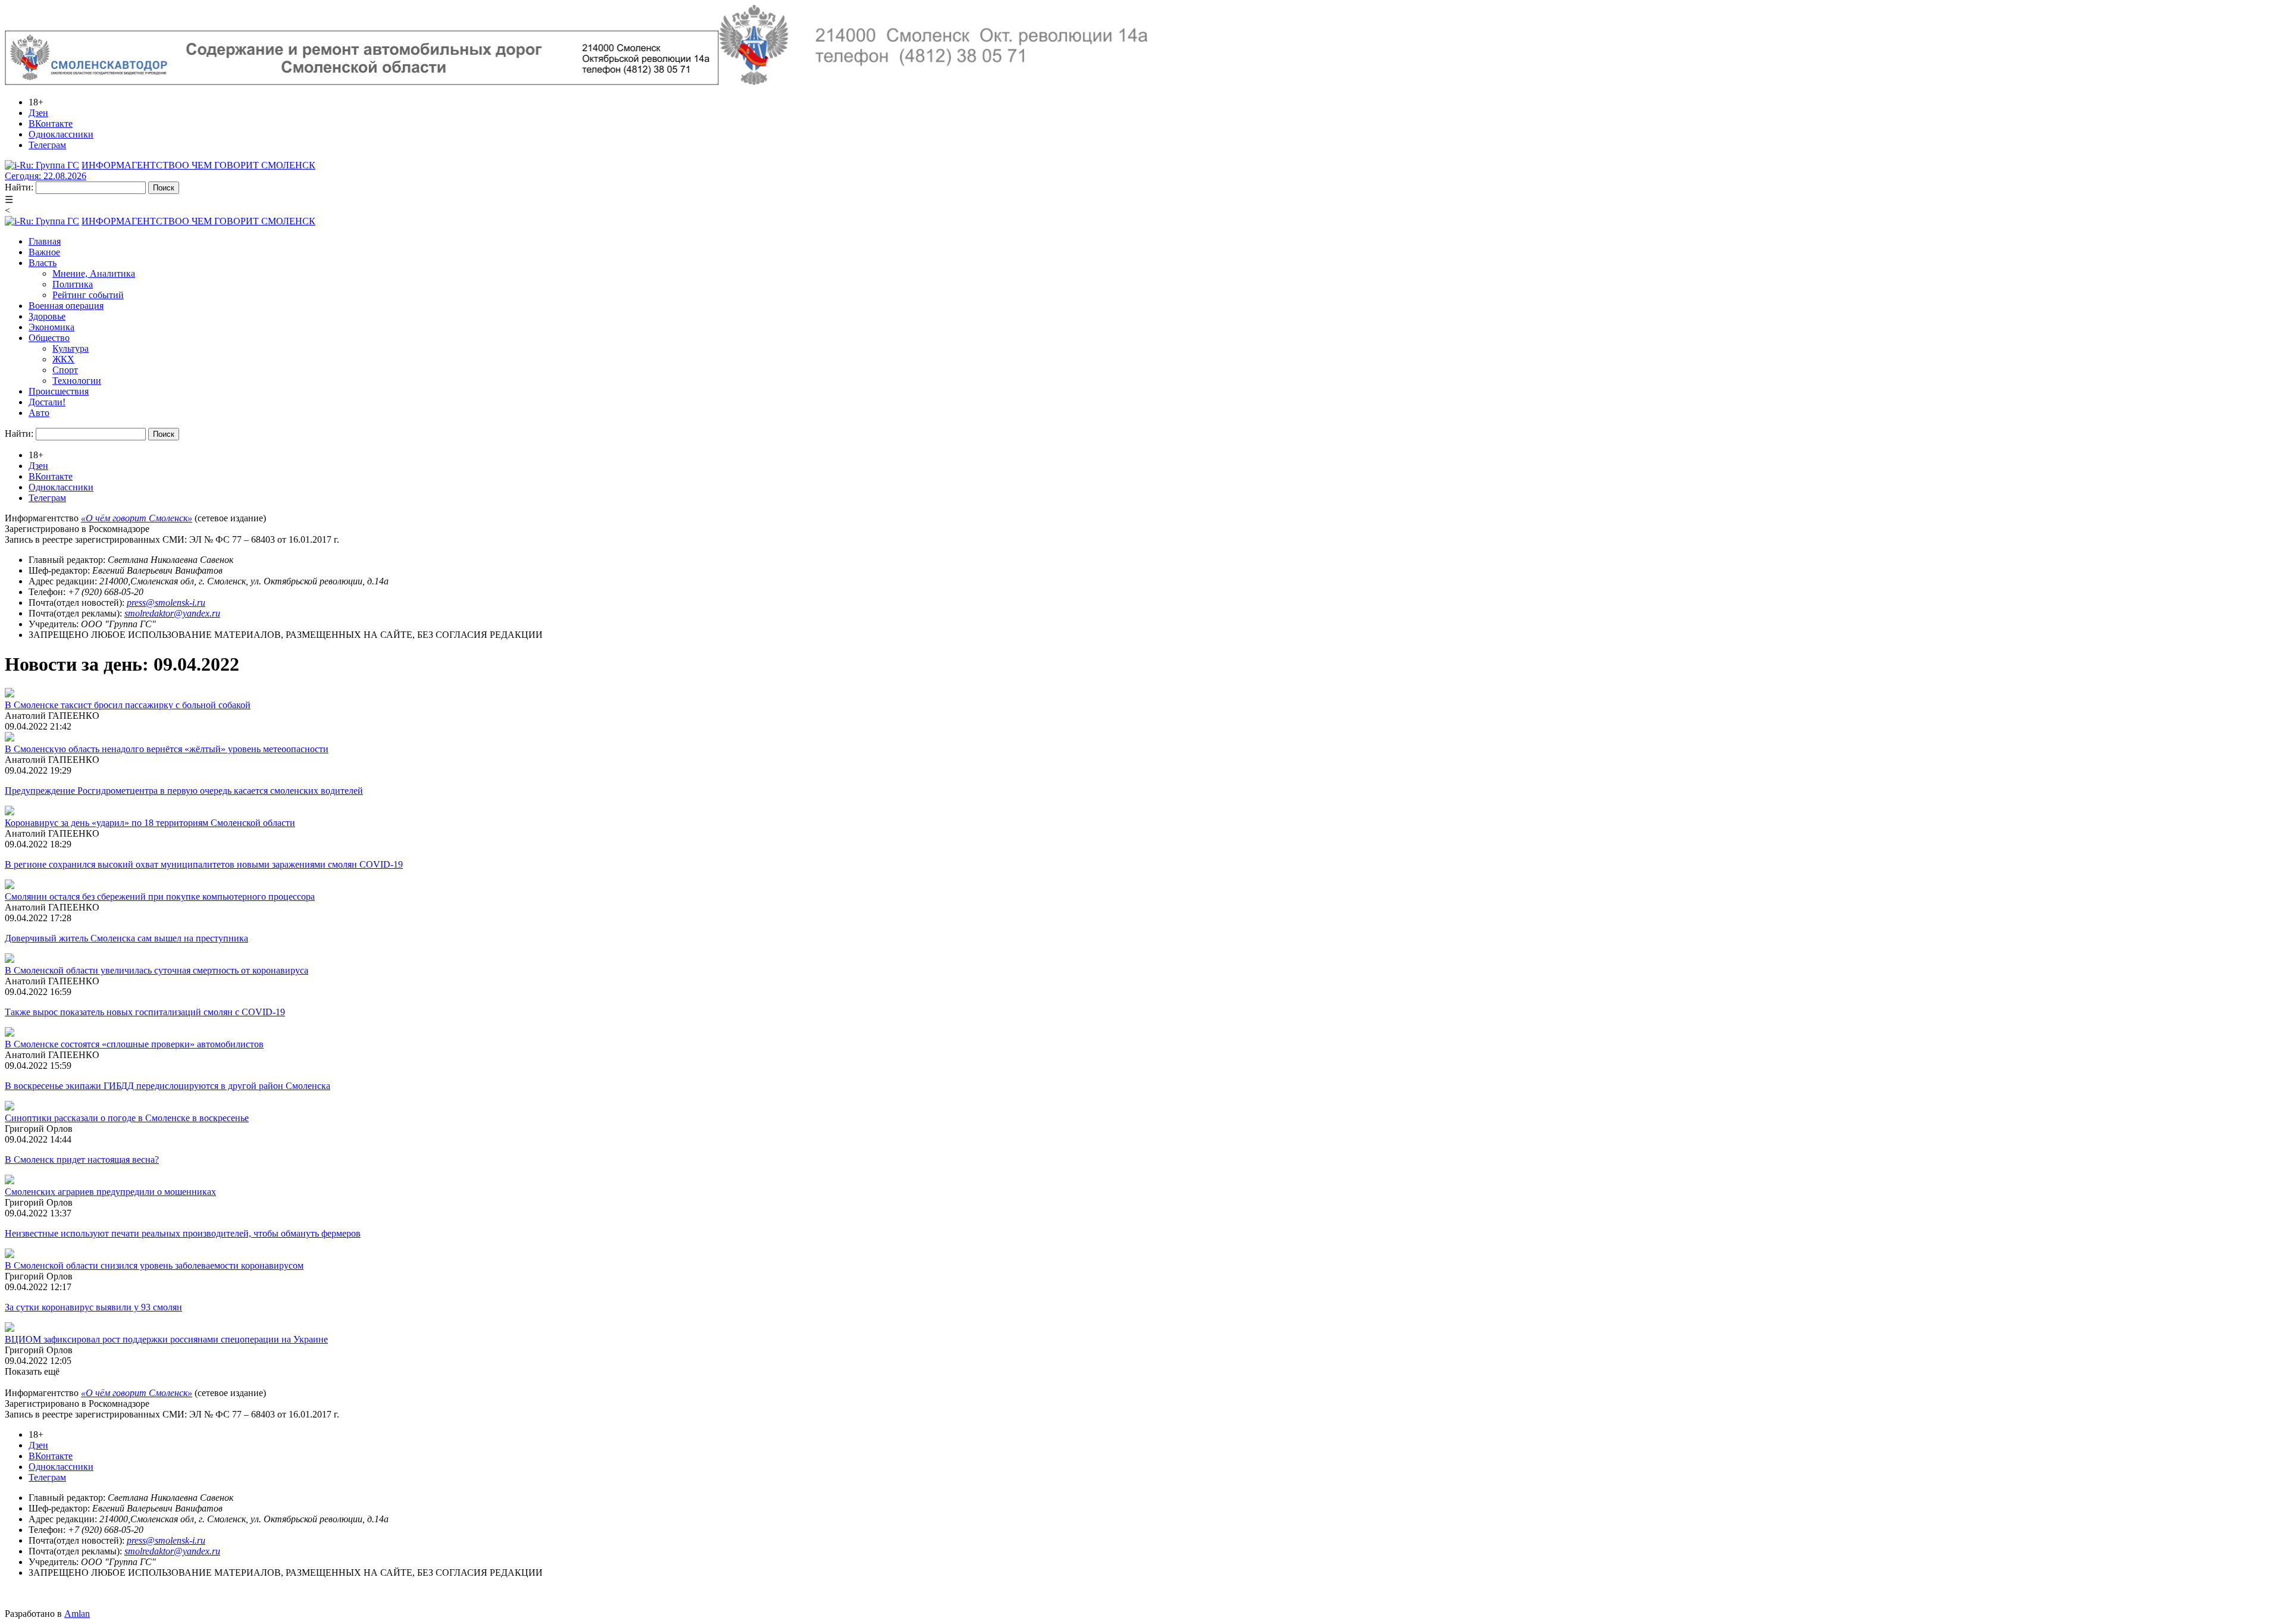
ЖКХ (63, 359)
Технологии (77, 381)
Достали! (47, 402)
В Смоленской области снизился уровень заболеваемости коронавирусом (154, 1265)
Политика (73, 284)
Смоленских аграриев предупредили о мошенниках (110, 1192)
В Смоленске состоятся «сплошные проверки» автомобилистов (134, 1044)
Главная (45, 241)
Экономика (51, 327)
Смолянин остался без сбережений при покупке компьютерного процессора (160, 897)
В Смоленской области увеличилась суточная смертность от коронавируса (156, 970)
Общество (49, 338)
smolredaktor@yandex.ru (172, 613)
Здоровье (47, 316)
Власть (43, 263)
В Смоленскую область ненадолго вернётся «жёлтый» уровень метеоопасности (167, 749)
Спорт (65, 370)
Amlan (77, 1614)
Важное (44, 252)
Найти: (19, 187)
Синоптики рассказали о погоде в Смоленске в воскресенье (127, 1118)
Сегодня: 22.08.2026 (46, 176)
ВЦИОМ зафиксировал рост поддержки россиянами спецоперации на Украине (166, 1339)
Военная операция (66, 306)
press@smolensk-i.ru (166, 603)
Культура (71, 348)
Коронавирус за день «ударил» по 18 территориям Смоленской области (150, 823)
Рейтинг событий (88, 295)
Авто (39, 413)
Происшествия (59, 391)
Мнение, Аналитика (94, 273)
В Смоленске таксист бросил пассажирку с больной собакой (128, 705)
